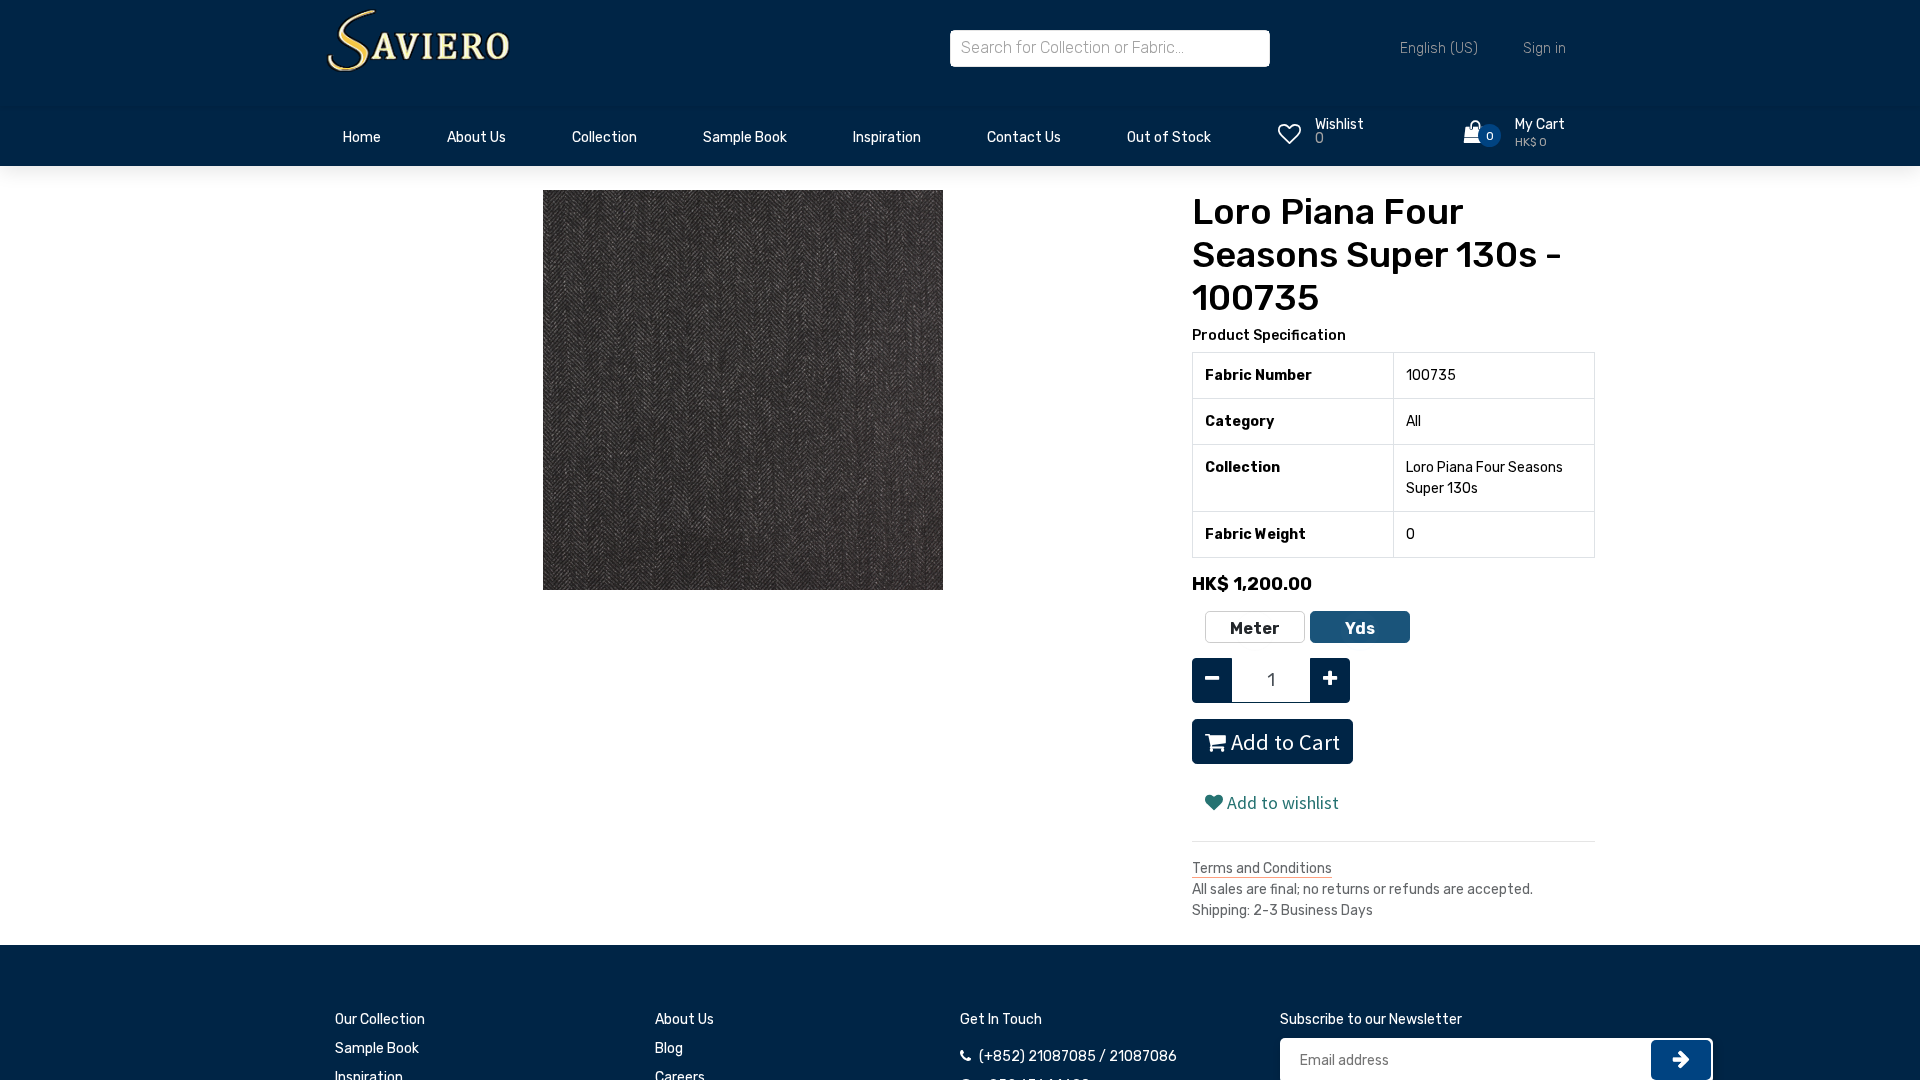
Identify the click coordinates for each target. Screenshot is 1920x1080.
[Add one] (1330, 680)
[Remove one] (1212, 680)
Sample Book (377, 1048)
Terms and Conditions (1262, 868)
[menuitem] (362, 143)
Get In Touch (1001, 1019)
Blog (669, 1048)
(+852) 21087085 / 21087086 (1078, 1056)
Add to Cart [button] (1283, 742)
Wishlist (1339, 124)
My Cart (1540, 124)
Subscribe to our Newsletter (1371, 1019)
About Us (684, 1019)
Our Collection (380, 1019)
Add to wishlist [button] (1281, 802)
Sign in (1544, 48)
